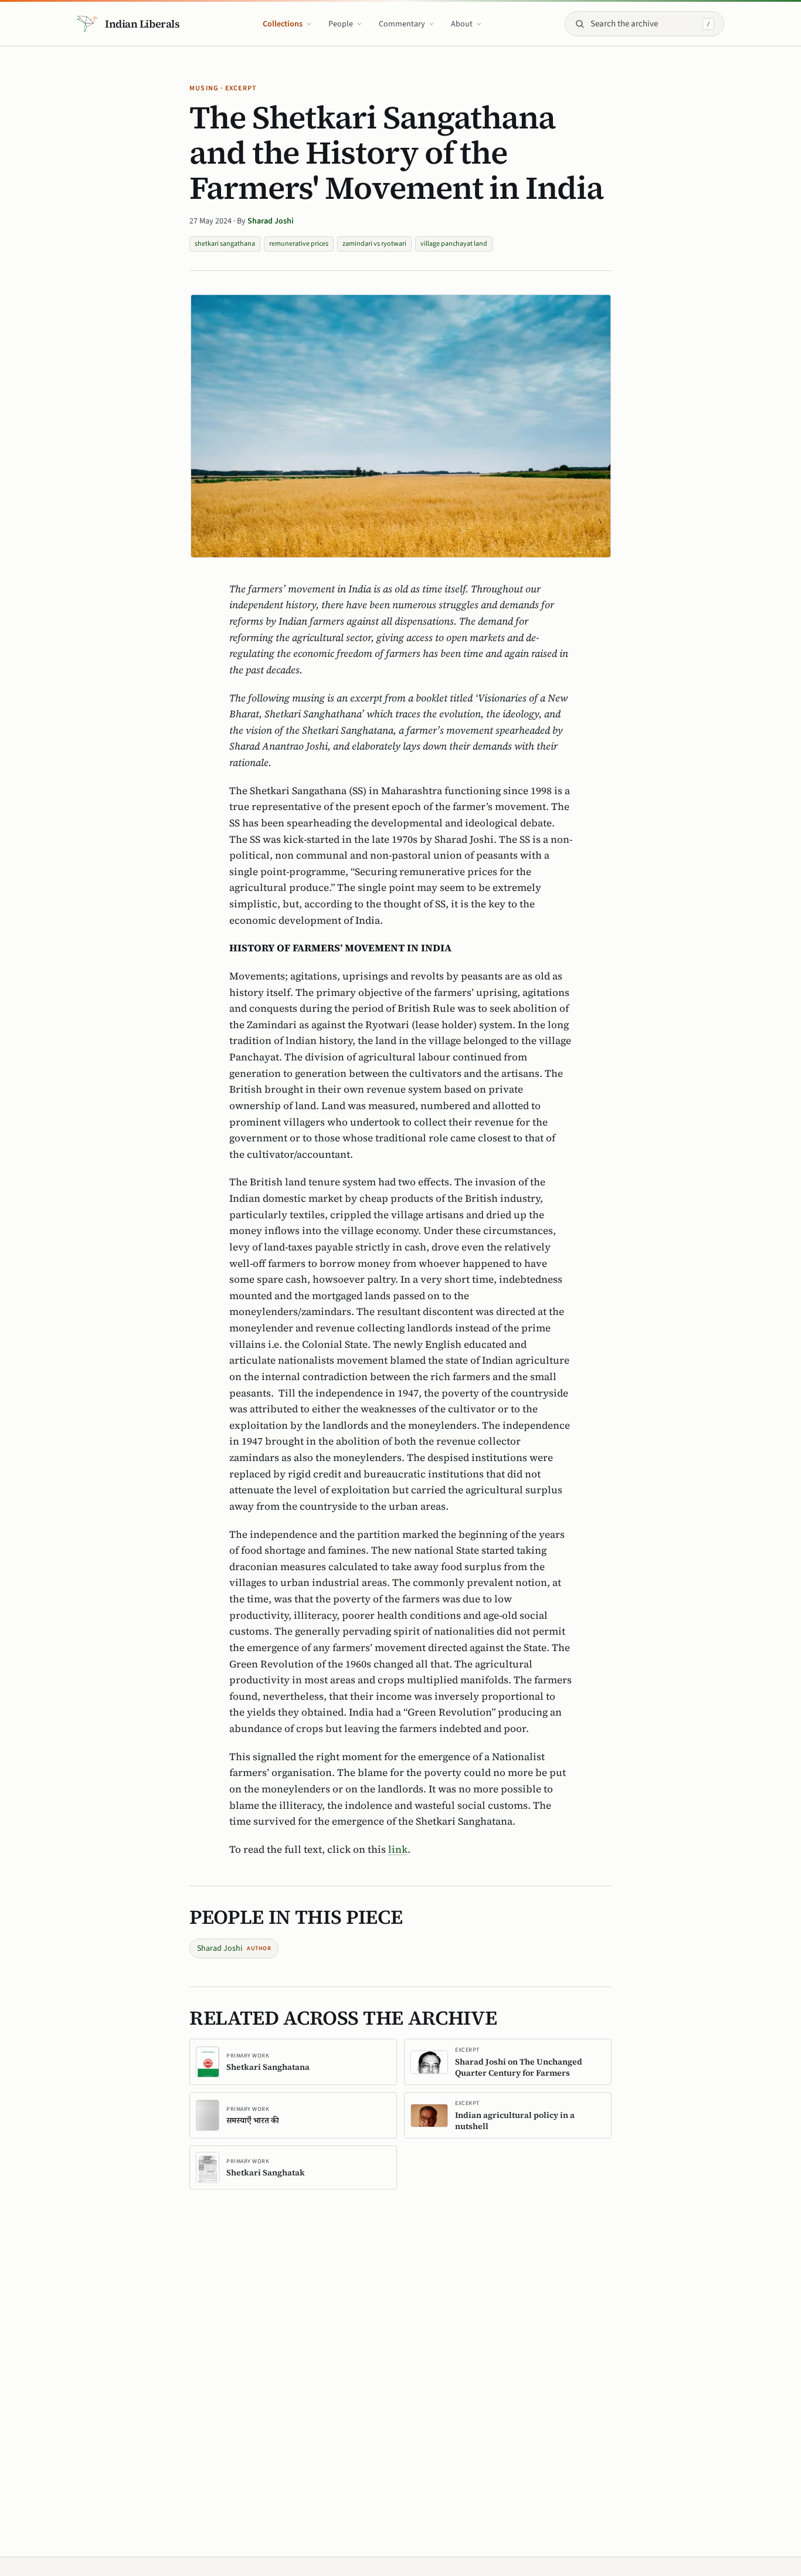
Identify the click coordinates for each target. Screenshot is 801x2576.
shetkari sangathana (225, 244)
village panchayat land (454, 244)
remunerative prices (299, 244)
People (341, 24)
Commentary (402, 24)
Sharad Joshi (271, 221)
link (398, 1849)
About (462, 24)
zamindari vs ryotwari (374, 244)
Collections (283, 24)
